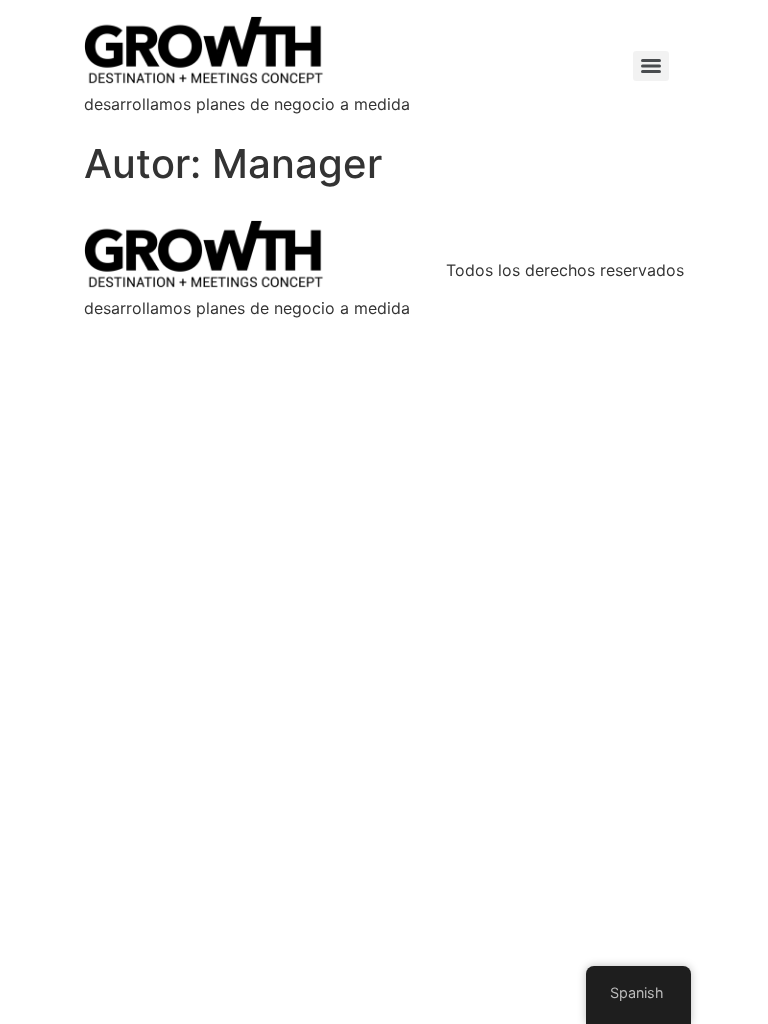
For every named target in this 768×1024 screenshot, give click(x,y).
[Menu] (651, 66)
